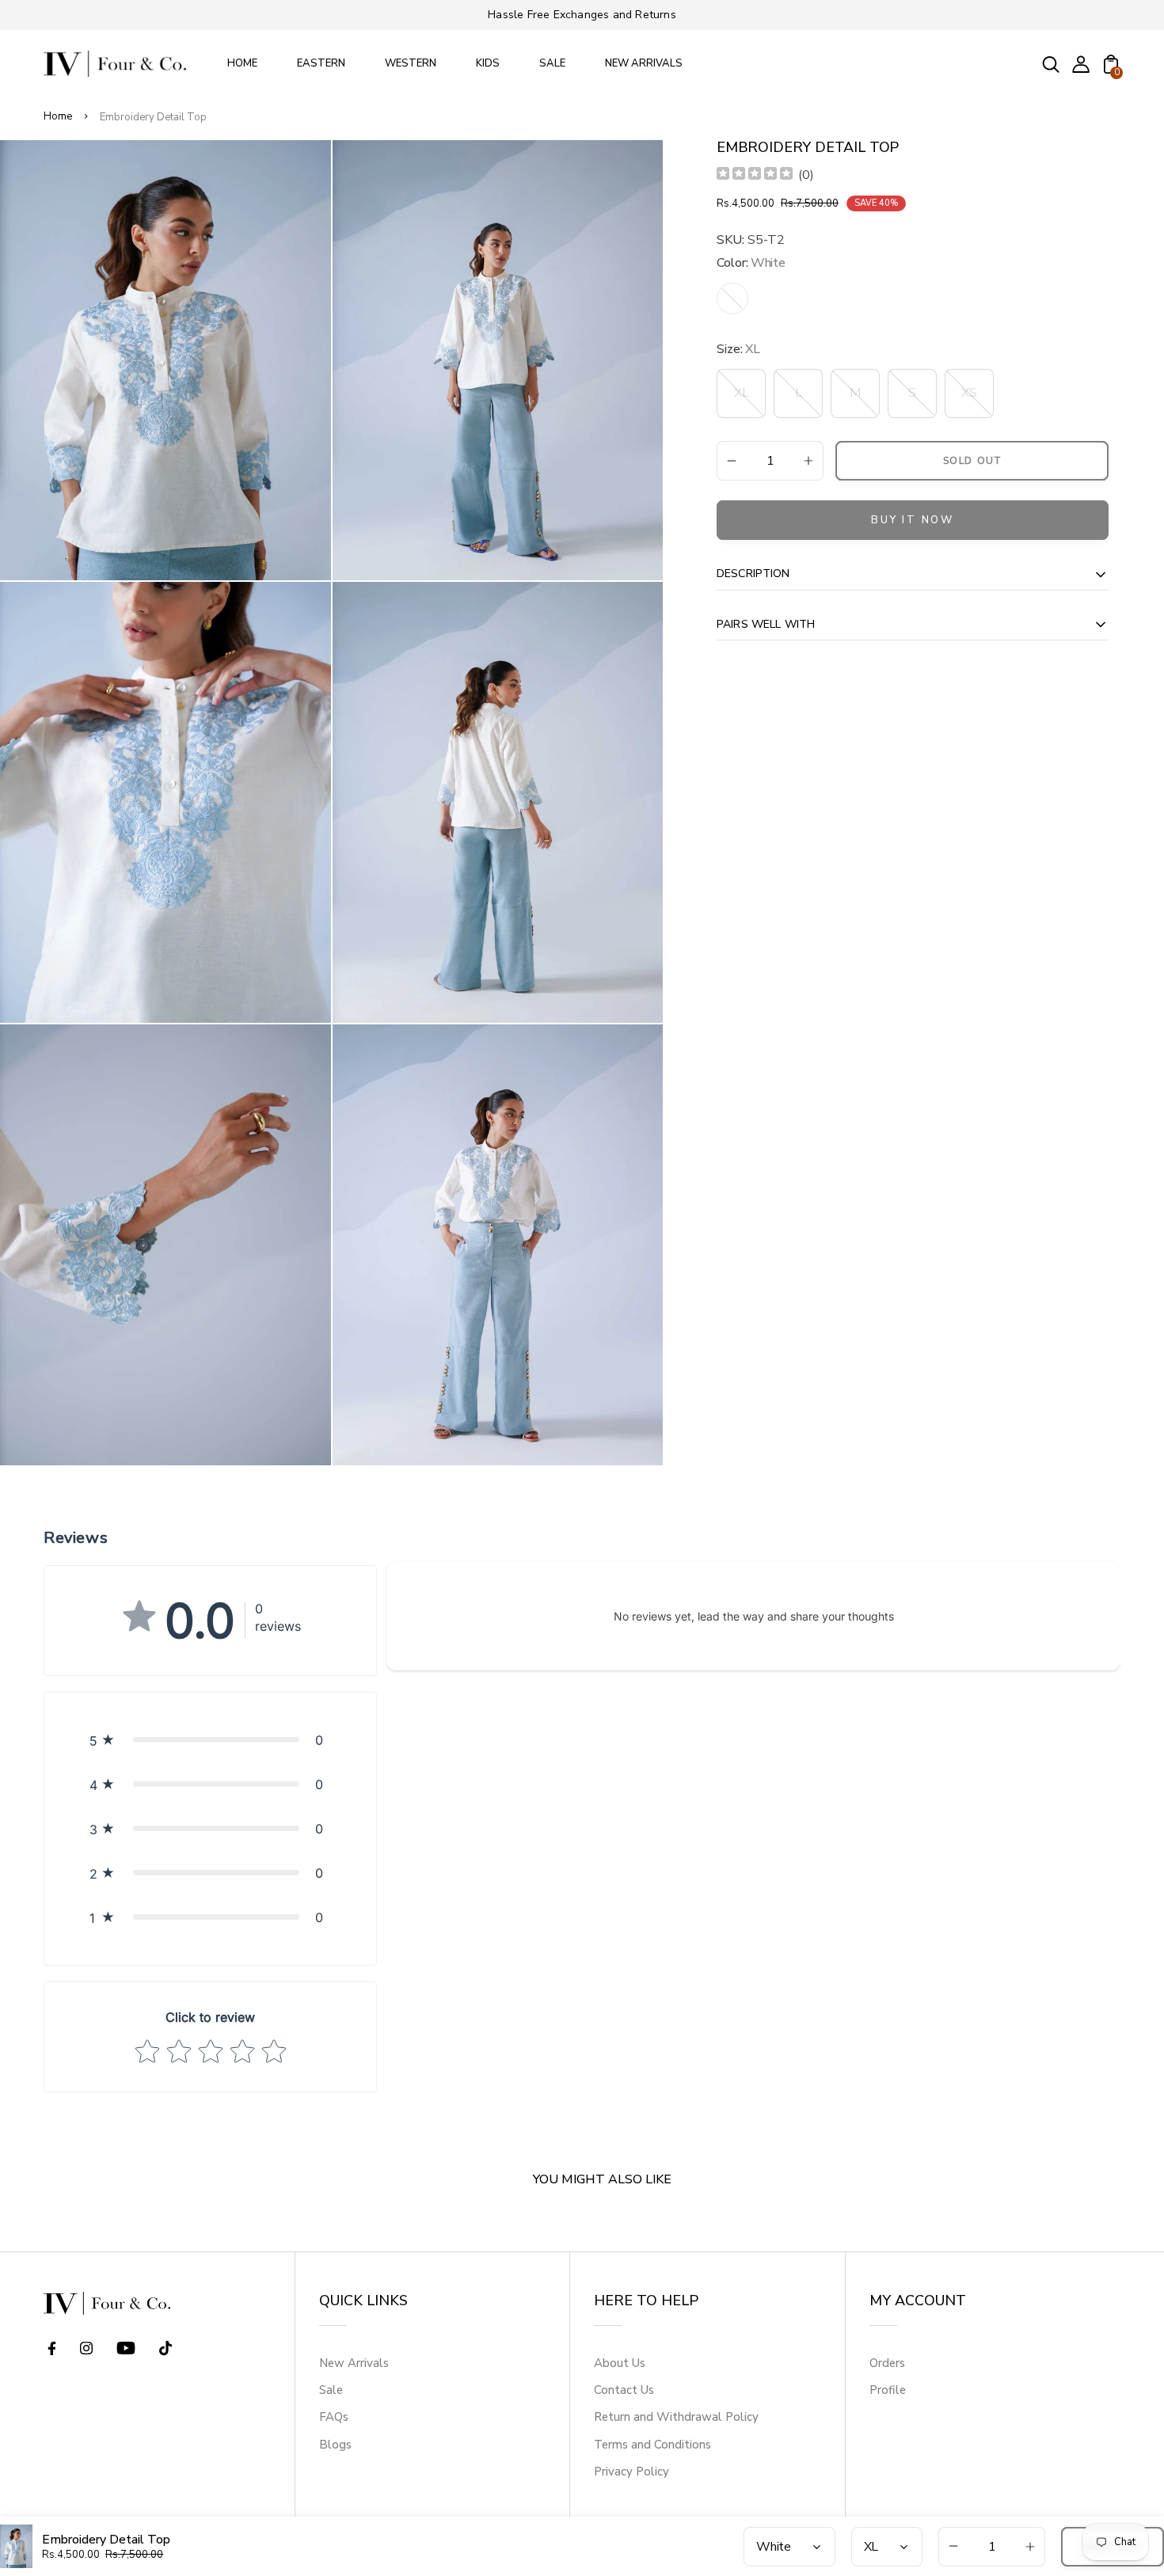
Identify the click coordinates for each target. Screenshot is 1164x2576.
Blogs (335, 2445)
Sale (331, 2390)
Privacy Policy (631, 2472)
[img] (755, 175)
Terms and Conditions (652, 2445)
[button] (210, 1740)
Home (58, 116)
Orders (887, 2363)
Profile (888, 2390)
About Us (620, 2363)
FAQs (334, 2417)
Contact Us (624, 2390)
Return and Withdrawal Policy (676, 2417)
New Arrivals (354, 2363)
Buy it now (913, 520)
